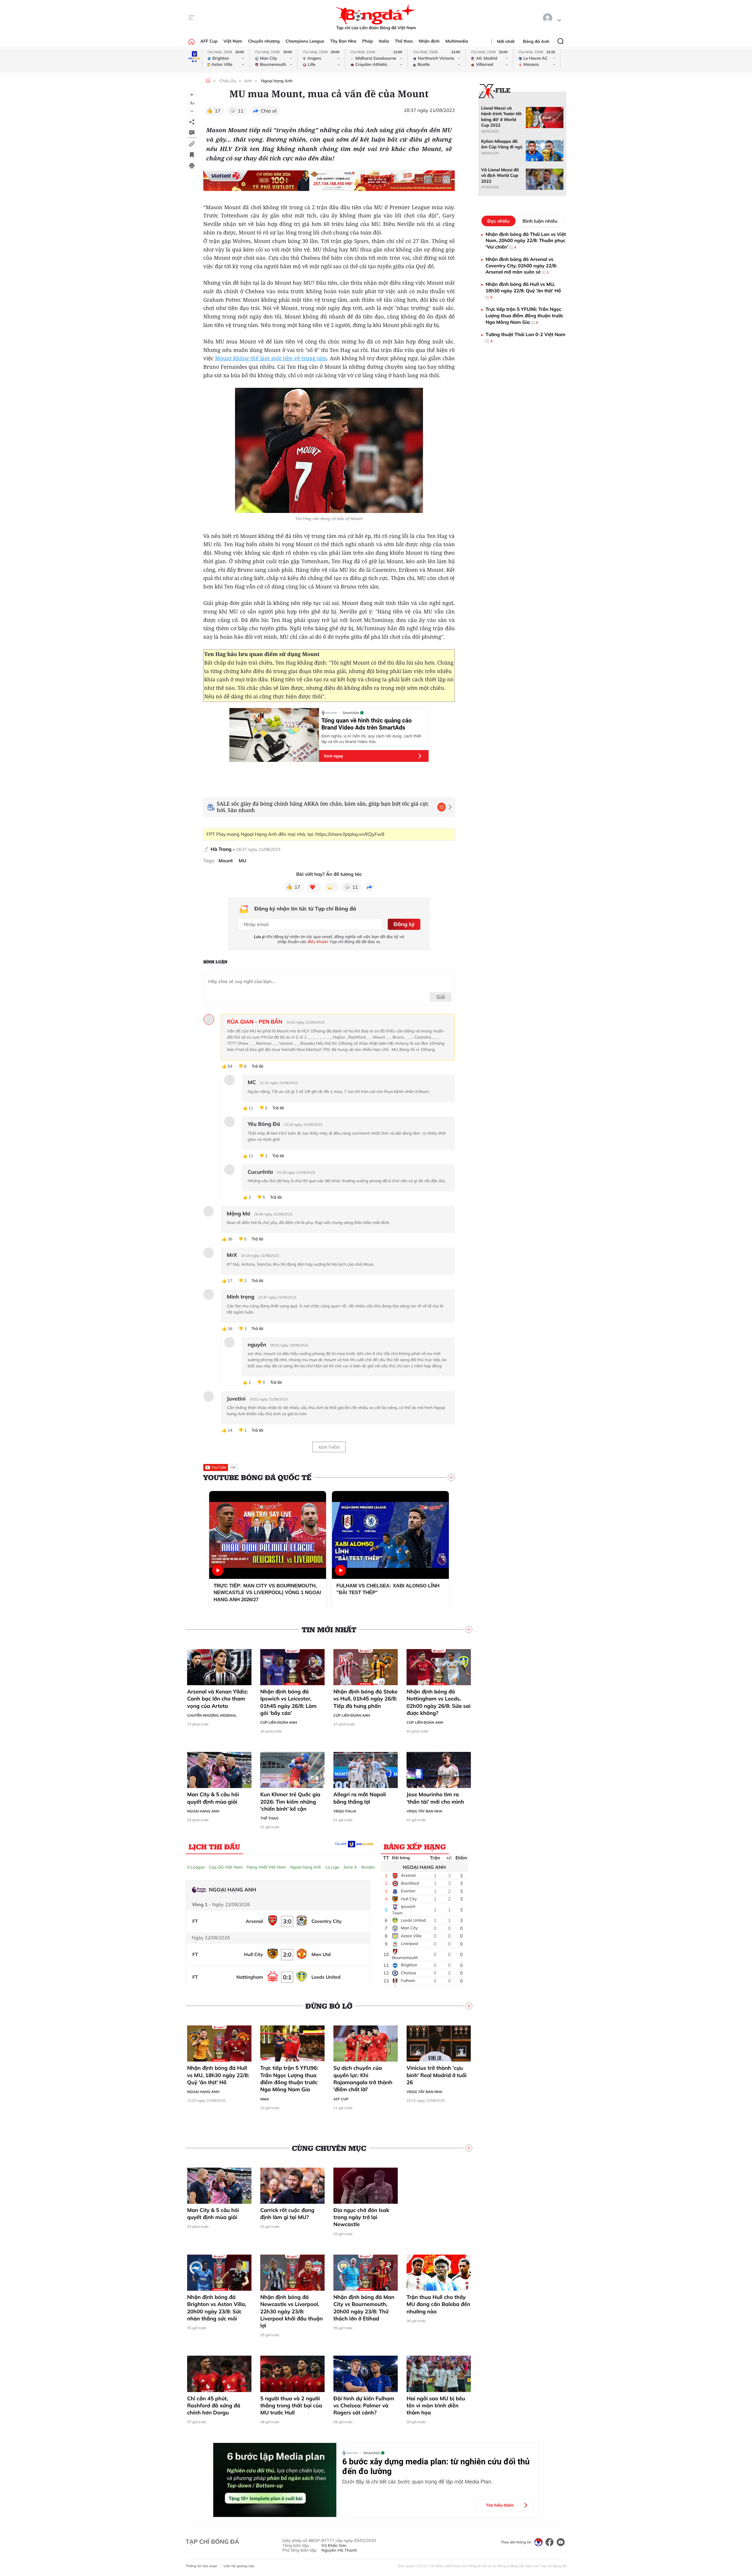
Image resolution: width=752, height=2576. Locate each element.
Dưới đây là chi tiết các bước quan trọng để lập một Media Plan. (417, 2482)
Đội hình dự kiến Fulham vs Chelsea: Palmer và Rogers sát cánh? (364, 2406)
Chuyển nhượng (264, 41)
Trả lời (257, 1066)
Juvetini (236, 1399)
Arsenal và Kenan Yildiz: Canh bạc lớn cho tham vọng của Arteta (218, 1699)
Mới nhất (506, 41)
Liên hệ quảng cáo (239, 2566)
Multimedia (457, 41)
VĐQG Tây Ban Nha (424, 1811)
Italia (384, 41)
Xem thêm (329, 1447)
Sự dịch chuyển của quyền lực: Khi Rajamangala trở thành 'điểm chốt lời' (363, 2079)
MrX (232, 1255)
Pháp (367, 41)
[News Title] (192, 155)
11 (240, 111)
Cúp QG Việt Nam (226, 1867)
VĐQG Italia (345, 1811)
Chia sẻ (269, 111)
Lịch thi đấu (214, 1847)
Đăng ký (404, 924)
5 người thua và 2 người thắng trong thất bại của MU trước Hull (291, 2406)
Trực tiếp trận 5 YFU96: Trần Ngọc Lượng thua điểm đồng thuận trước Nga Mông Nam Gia (289, 2079)
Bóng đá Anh (536, 41)
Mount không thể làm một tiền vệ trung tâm (271, 358)
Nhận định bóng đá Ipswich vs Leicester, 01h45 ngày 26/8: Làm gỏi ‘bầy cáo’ (288, 1702)
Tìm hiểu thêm (500, 2505)
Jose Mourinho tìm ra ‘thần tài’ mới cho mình (435, 1798)
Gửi (441, 997)
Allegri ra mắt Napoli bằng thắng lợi (360, 1798)
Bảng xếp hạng (415, 1847)
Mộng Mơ (239, 1214)
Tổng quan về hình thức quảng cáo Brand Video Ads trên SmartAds (366, 724)
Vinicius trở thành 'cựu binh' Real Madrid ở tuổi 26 (437, 2075)
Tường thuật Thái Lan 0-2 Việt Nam (525, 337)
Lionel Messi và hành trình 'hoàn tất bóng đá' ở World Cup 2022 (501, 117)
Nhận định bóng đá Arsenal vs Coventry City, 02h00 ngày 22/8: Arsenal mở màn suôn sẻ (521, 265)
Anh (248, 81)
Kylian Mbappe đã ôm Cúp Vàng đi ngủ (502, 144)
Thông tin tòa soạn (202, 2566)
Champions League (305, 41)
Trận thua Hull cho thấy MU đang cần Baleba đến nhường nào (438, 2304)
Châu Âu (228, 81)
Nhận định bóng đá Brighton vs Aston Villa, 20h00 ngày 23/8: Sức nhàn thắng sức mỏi (217, 2308)
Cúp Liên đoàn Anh (279, 1722)
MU (243, 861)
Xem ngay (333, 756)
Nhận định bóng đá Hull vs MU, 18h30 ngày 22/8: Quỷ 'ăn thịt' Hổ (218, 2075)
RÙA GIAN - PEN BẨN (255, 1022)
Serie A (350, 1867)
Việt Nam (233, 41)
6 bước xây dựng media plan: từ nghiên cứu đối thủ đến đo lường (436, 2466)
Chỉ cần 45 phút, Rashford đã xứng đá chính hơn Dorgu (214, 2406)
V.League (196, 1867)
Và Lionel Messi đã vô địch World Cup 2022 (500, 176)
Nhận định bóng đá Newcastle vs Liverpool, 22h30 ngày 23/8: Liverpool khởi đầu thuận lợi (292, 2311)
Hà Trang (221, 849)
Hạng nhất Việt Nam (266, 1867)
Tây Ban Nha (343, 41)
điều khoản (318, 942)
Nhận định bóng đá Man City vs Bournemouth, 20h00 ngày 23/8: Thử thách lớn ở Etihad (364, 2308)
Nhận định (429, 41)
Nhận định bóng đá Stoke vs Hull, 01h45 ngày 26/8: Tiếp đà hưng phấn (365, 1699)
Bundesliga (372, 1867)
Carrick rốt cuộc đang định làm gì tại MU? (287, 2214)
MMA (265, 2099)
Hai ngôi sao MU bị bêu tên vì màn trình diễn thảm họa (436, 2406)
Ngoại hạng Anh (277, 81)
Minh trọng (241, 1297)
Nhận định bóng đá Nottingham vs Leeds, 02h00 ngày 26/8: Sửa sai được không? (439, 1702)
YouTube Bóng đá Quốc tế (257, 1477)
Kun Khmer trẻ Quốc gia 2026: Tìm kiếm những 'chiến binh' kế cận (290, 1802)
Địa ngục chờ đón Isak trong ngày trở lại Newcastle (361, 2217)
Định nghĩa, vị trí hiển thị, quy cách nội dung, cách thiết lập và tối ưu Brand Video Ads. (371, 739)
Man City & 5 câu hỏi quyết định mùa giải (213, 1798)
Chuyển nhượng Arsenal (212, 1715)
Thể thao (404, 41)
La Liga (332, 1867)
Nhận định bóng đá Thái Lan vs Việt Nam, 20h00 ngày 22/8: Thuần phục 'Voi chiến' (526, 240)
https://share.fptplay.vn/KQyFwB (350, 834)
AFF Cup (209, 41)
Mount (226, 861)
